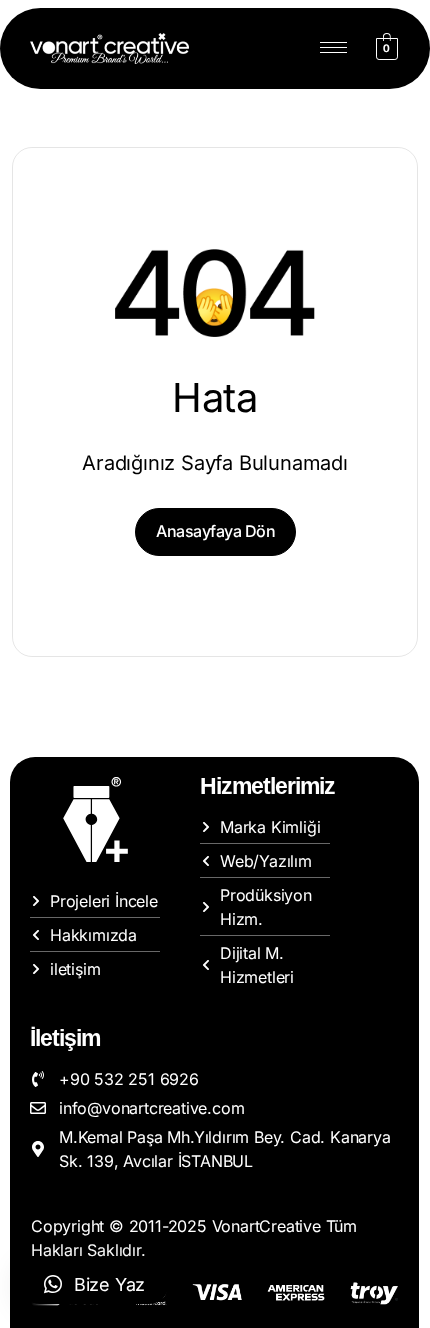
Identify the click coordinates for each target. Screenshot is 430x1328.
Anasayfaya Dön (215, 531)
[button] (94, 1284)
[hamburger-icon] (333, 47)
